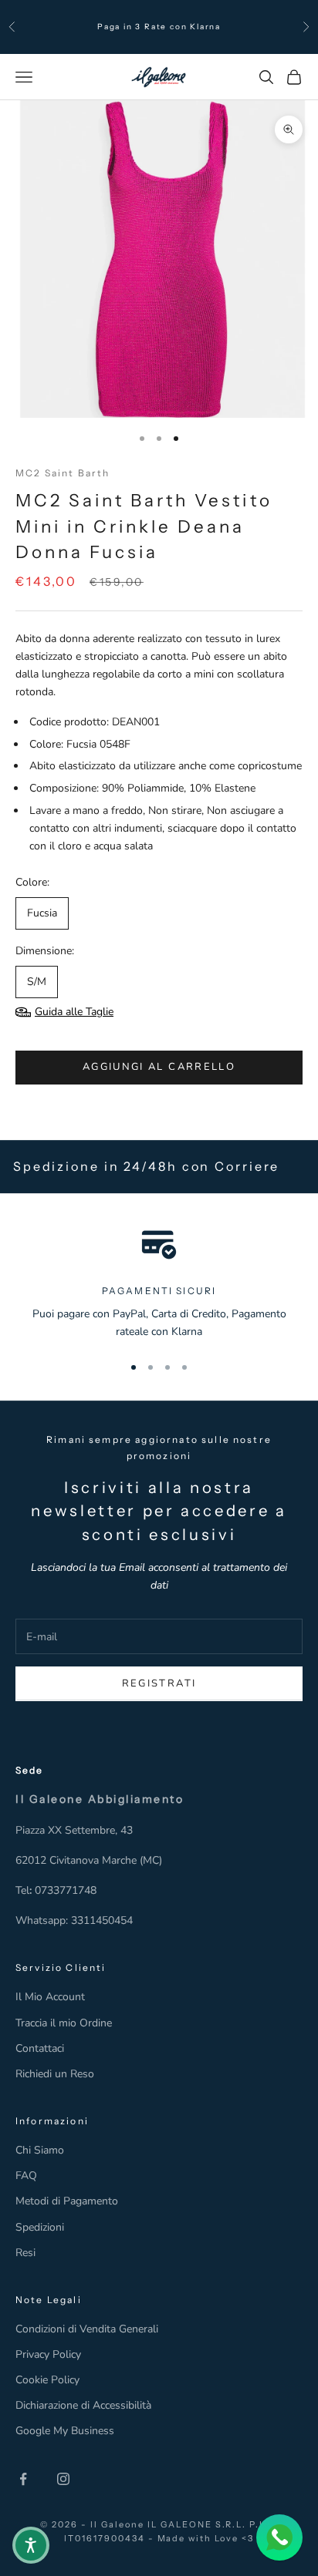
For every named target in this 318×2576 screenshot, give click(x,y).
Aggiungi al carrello (159, 1067)
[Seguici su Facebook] (23, 2479)
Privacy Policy (48, 2354)
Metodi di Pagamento (67, 2201)
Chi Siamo (40, 2150)
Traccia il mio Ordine (64, 2023)
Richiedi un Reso (55, 2074)
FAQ (26, 2176)
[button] (31, 2545)
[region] (159, 1283)
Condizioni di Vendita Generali (87, 2329)
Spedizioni (40, 2227)
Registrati (159, 1683)
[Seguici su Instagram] (63, 2479)
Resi (25, 2253)
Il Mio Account (50, 1997)
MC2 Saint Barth (63, 473)
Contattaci (40, 2048)
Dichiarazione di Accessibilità (83, 2405)
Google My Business (65, 2431)
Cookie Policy (47, 2380)
